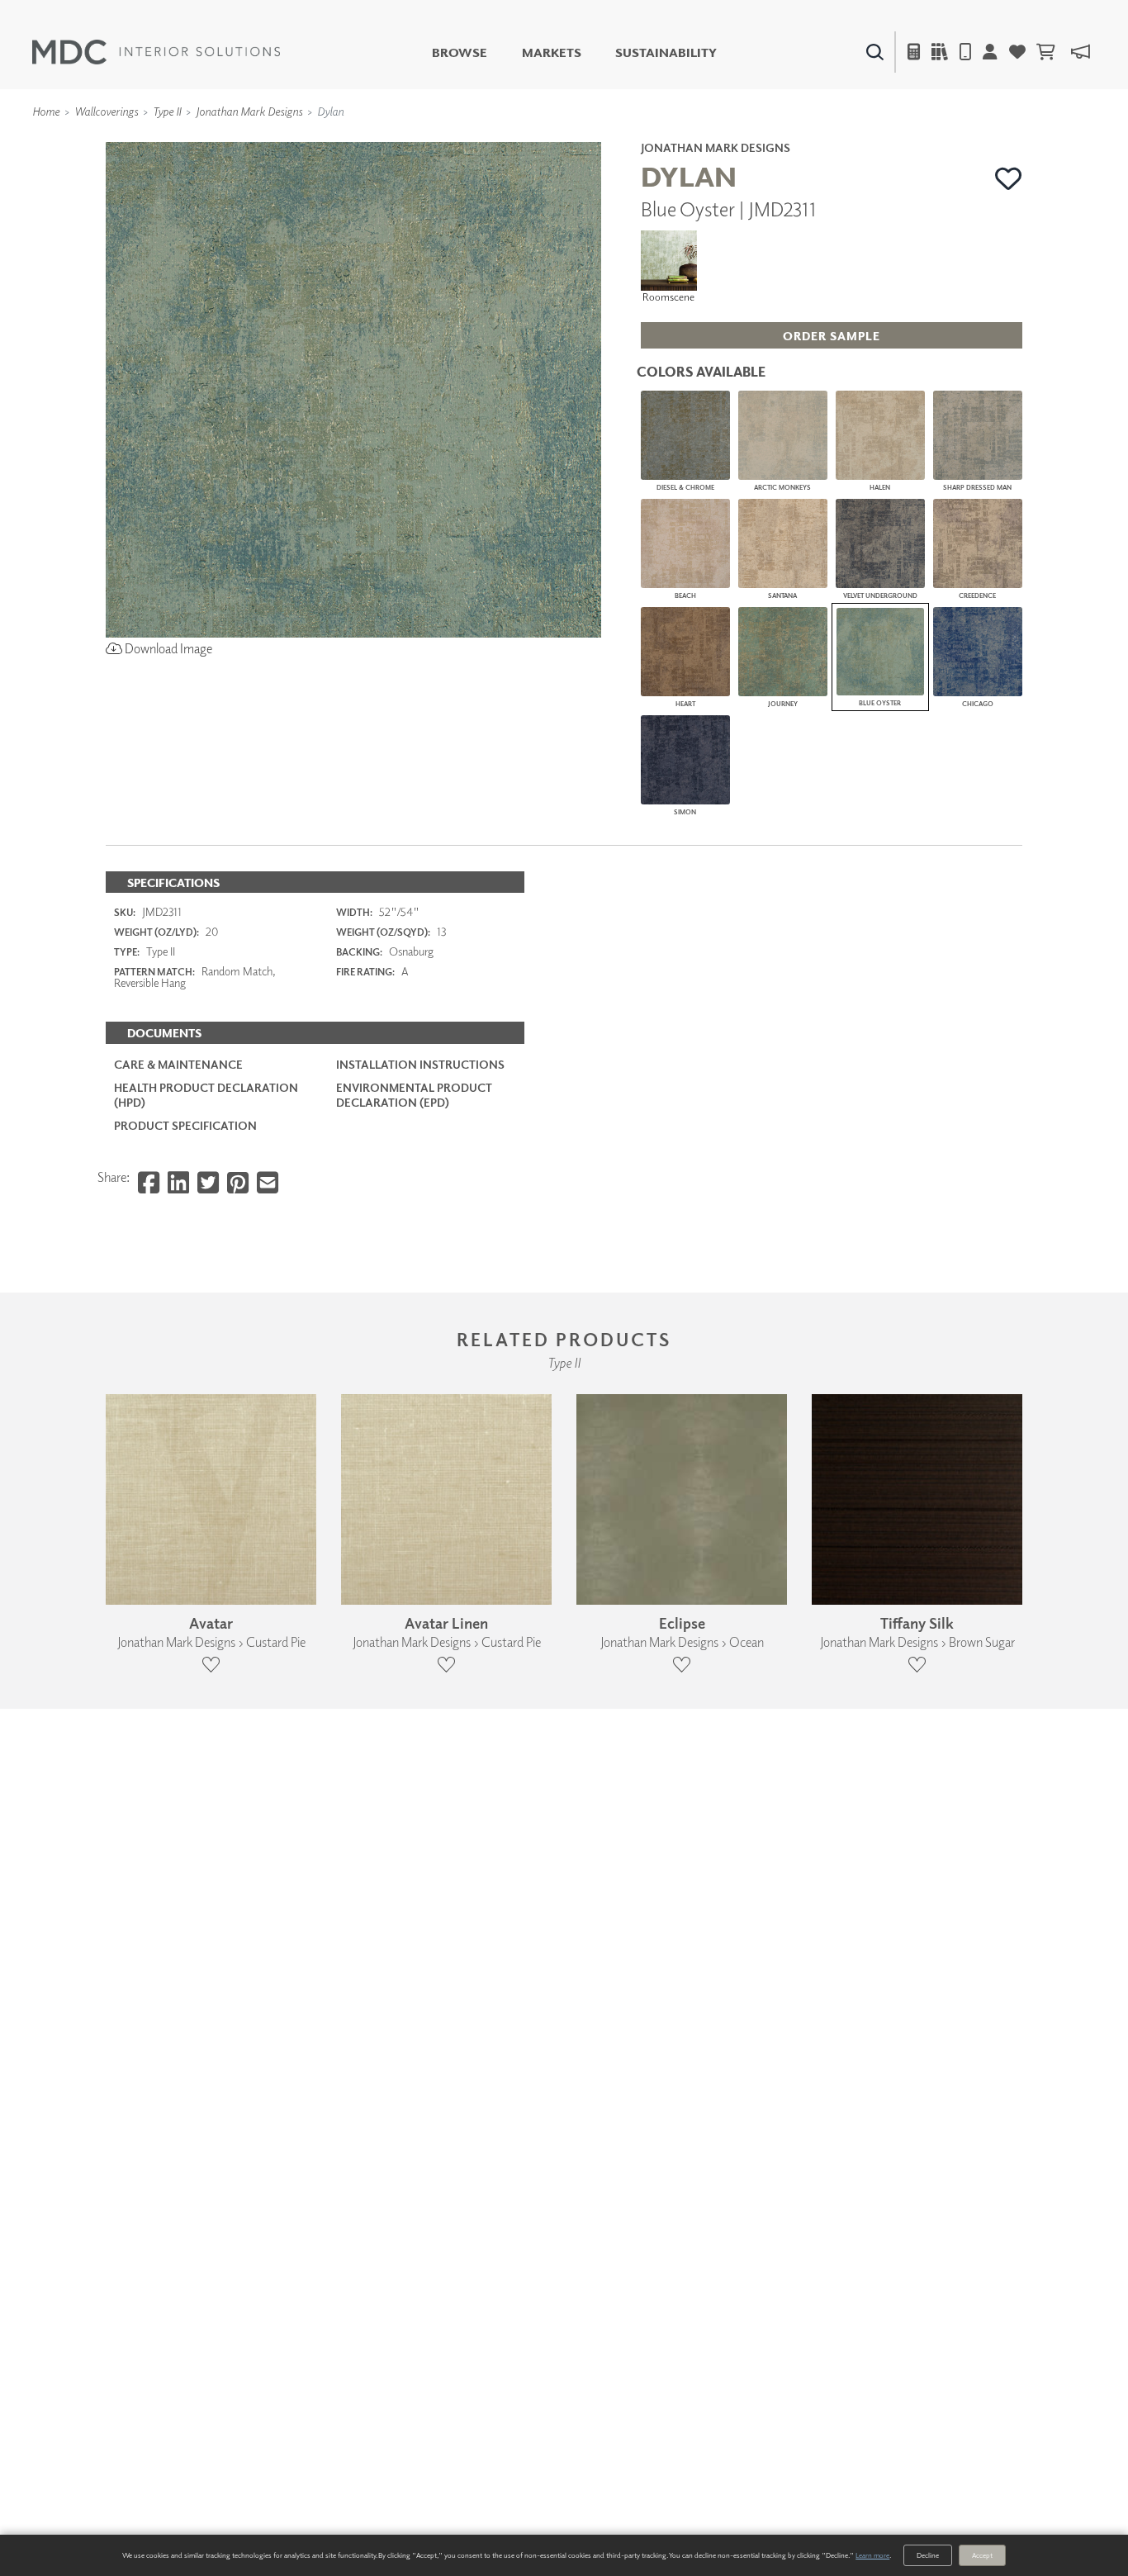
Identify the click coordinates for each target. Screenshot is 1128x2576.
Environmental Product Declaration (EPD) (414, 1095)
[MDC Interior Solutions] (156, 52)
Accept (982, 2555)
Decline (928, 2555)
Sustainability (666, 52)
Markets (552, 52)
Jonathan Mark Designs (249, 111)
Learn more (872, 2555)
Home (46, 111)
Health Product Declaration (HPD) (206, 1095)
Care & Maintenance (178, 1064)
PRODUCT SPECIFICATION (185, 1125)
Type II (167, 111)
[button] (1009, 178)
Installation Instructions (420, 1064)
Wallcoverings (106, 111)
